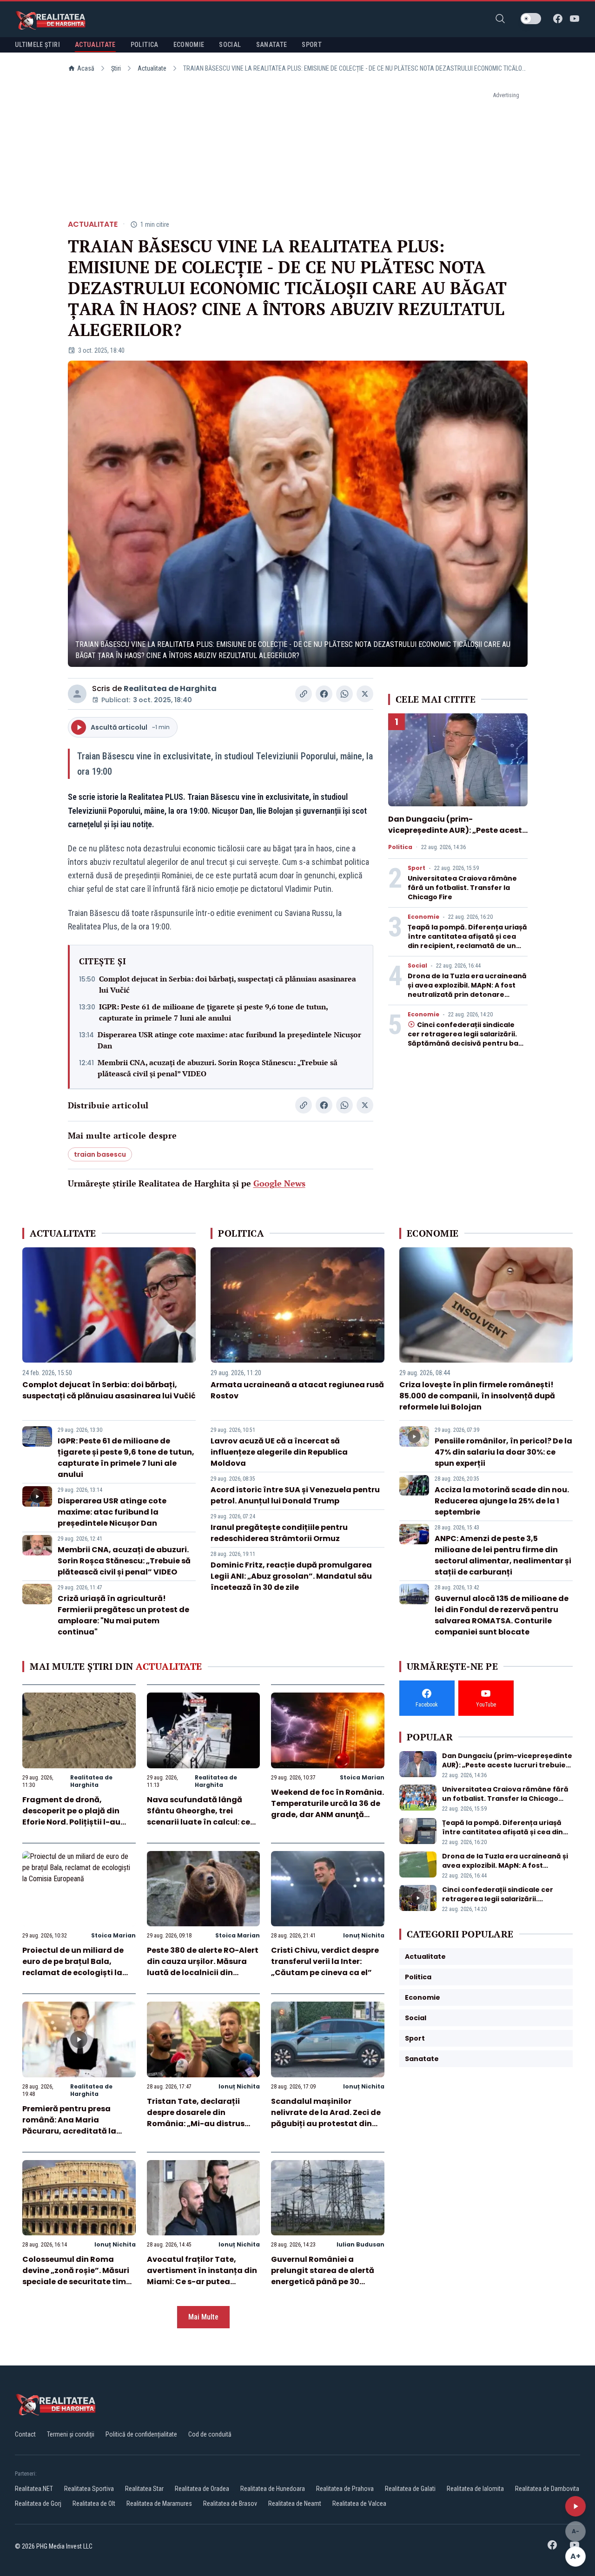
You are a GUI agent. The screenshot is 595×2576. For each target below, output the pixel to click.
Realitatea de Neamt (295, 2504)
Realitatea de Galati (410, 2489)
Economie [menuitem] (189, 45)
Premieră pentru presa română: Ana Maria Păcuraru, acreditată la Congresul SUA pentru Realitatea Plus (69, 2131)
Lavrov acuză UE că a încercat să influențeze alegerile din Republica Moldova (279, 1452)
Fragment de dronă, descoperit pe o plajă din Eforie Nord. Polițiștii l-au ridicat (71, 1816)
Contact (25, 2434)
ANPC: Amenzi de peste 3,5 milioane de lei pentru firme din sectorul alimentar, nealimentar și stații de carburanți (503, 1555)
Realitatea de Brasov (230, 2504)
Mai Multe (203, 2317)
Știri (116, 68)
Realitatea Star (144, 2489)
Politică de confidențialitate (141, 2434)
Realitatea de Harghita (170, 688)
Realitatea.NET (34, 2489)
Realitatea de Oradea (202, 2489)
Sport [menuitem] (312, 45)
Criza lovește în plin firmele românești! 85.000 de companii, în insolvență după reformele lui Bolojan (477, 1396)
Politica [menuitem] (145, 45)
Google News (279, 1183)
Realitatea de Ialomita (475, 2489)
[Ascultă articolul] (575, 2506)
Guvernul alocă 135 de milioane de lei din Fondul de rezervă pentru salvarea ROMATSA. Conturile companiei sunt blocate (502, 1615)
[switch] (531, 19)
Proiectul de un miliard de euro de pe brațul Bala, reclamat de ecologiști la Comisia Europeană (73, 1967)
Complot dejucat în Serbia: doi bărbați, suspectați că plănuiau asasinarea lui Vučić (228, 984)
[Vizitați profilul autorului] (77, 694)
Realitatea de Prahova (345, 2489)
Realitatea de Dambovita (547, 2489)
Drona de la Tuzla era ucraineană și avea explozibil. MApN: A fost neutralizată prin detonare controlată (467, 990)
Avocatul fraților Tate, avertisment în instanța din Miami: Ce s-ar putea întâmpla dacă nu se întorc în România (202, 2282)
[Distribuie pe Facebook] (324, 694)
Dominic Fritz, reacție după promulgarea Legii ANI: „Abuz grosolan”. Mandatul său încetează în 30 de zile (291, 1576)
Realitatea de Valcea (359, 2504)
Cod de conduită (210, 2434)
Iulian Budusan (360, 2244)
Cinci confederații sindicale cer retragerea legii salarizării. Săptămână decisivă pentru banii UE (467, 1039)
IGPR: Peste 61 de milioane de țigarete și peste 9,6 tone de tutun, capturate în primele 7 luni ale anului (213, 1012)
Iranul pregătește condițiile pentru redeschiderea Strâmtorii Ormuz (279, 1533)
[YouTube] (575, 19)
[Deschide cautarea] (500, 19)
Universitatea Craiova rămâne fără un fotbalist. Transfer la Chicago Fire (462, 888)
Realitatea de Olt (94, 2504)
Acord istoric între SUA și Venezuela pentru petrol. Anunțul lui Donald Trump (295, 1495)
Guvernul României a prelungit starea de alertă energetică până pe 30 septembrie (323, 2276)
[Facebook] (558, 19)
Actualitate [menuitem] (95, 45)
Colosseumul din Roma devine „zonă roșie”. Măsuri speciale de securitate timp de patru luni (77, 2276)
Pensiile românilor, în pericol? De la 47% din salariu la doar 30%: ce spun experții (503, 1452)
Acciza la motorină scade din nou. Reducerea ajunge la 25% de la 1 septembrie (502, 1501)
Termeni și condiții (71, 2434)
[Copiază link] (304, 694)
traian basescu (100, 1154)
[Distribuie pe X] (365, 694)
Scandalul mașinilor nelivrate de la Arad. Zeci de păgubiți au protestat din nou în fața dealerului (326, 2118)
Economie (423, 917)
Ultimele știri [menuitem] (37, 45)
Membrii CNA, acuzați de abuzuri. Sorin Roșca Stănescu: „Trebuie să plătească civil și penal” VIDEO (218, 1068)
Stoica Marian (362, 1777)
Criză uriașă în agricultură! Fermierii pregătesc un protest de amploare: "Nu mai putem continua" (123, 1615)
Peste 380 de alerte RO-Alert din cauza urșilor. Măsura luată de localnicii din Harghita (203, 1967)
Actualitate (152, 68)
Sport (416, 868)
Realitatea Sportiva (89, 2489)
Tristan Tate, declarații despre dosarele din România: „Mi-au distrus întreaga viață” (196, 2118)
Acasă (86, 68)
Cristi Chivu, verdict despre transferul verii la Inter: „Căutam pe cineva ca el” (325, 1961)
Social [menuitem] (230, 45)
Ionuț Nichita (364, 1935)
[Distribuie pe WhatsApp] (344, 694)
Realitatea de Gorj (38, 2504)
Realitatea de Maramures (159, 2504)
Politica (400, 847)
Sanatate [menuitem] (272, 45)
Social (417, 966)
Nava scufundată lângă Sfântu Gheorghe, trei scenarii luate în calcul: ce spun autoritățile (198, 1816)
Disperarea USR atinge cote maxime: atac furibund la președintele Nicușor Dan (229, 1040)
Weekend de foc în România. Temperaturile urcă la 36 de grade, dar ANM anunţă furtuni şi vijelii (327, 1809)
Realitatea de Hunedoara (273, 2489)
